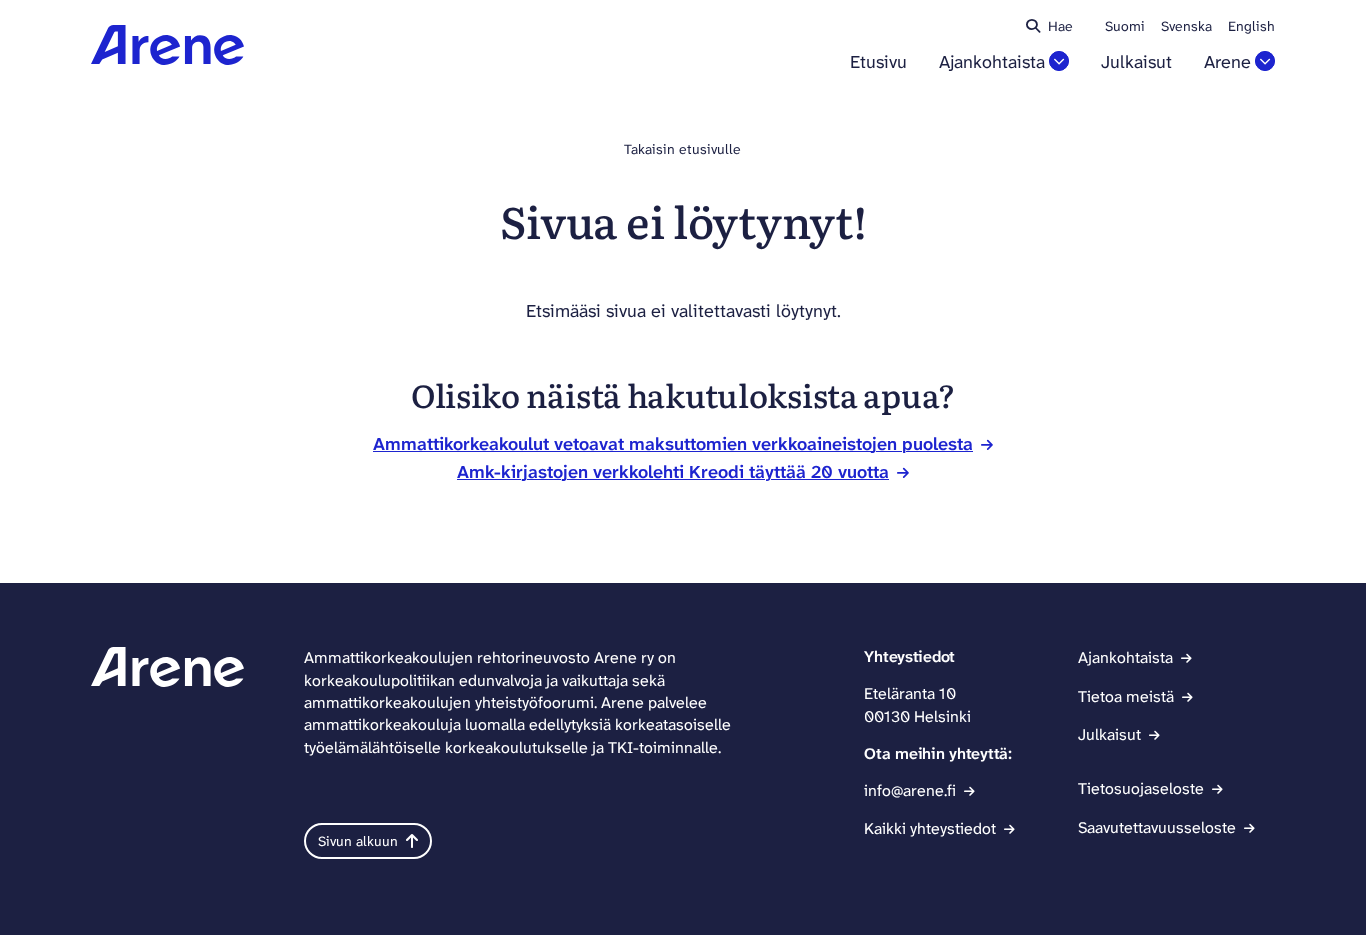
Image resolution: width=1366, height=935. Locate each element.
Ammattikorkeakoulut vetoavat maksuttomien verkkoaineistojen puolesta (673, 444)
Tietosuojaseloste (1141, 788)
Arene (1227, 62)
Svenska (1186, 26)
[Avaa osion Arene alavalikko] (1265, 61)
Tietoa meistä (1126, 696)
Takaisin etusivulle (682, 149)
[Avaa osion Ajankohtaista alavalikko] (1059, 61)
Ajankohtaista (992, 62)
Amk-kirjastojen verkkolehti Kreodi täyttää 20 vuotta (673, 472)
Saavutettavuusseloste (1157, 827)
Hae (1060, 26)
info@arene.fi (910, 790)
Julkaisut (1136, 62)
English (1251, 26)
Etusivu (878, 62)
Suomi (1125, 26)
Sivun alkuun (358, 841)
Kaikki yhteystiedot (930, 828)
